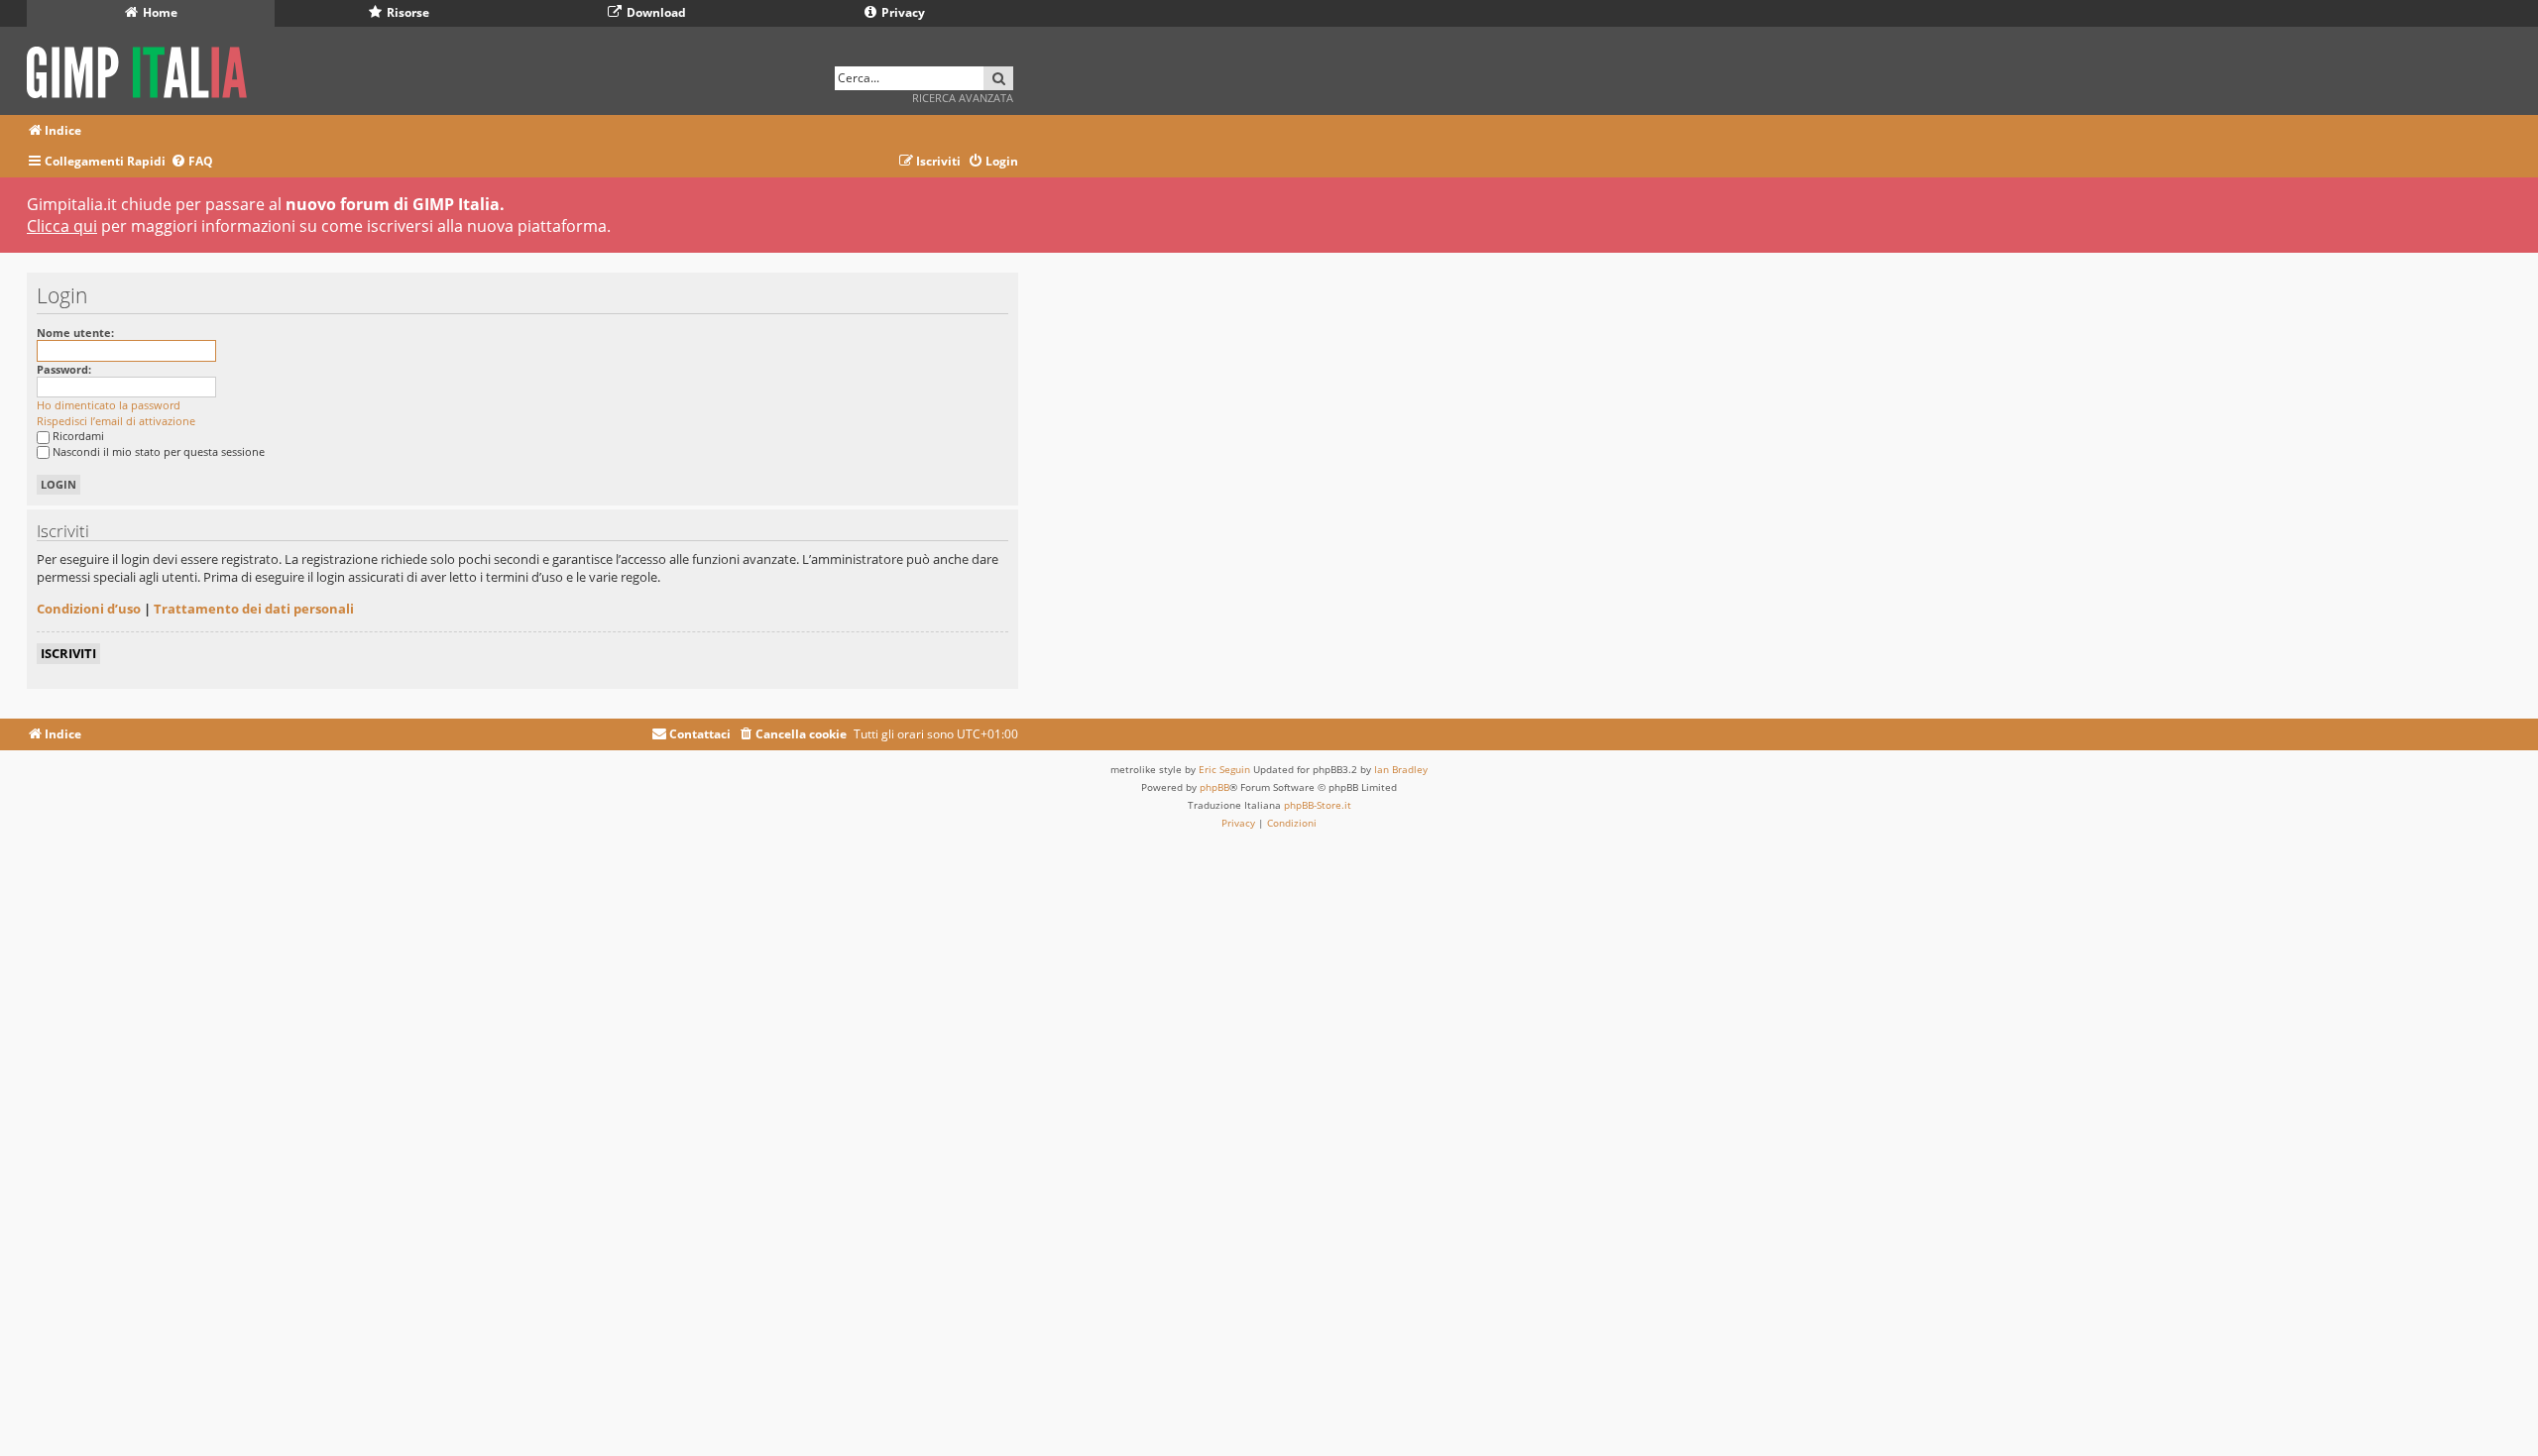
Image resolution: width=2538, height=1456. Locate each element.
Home (159, 12)
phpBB (1214, 787)
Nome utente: (75, 333)
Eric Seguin (1224, 769)
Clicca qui (62, 226)
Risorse (406, 12)
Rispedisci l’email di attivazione (116, 421)
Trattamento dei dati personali (254, 609)
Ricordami (78, 436)
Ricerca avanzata (963, 98)
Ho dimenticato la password (109, 405)
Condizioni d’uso (89, 609)
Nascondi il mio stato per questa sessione (159, 451)
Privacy (902, 12)
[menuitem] (192, 162)
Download (655, 12)
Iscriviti (68, 653)
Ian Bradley (1401, 769)
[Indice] (143, 69)
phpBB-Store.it (1318, 805)
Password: (64, 369)
